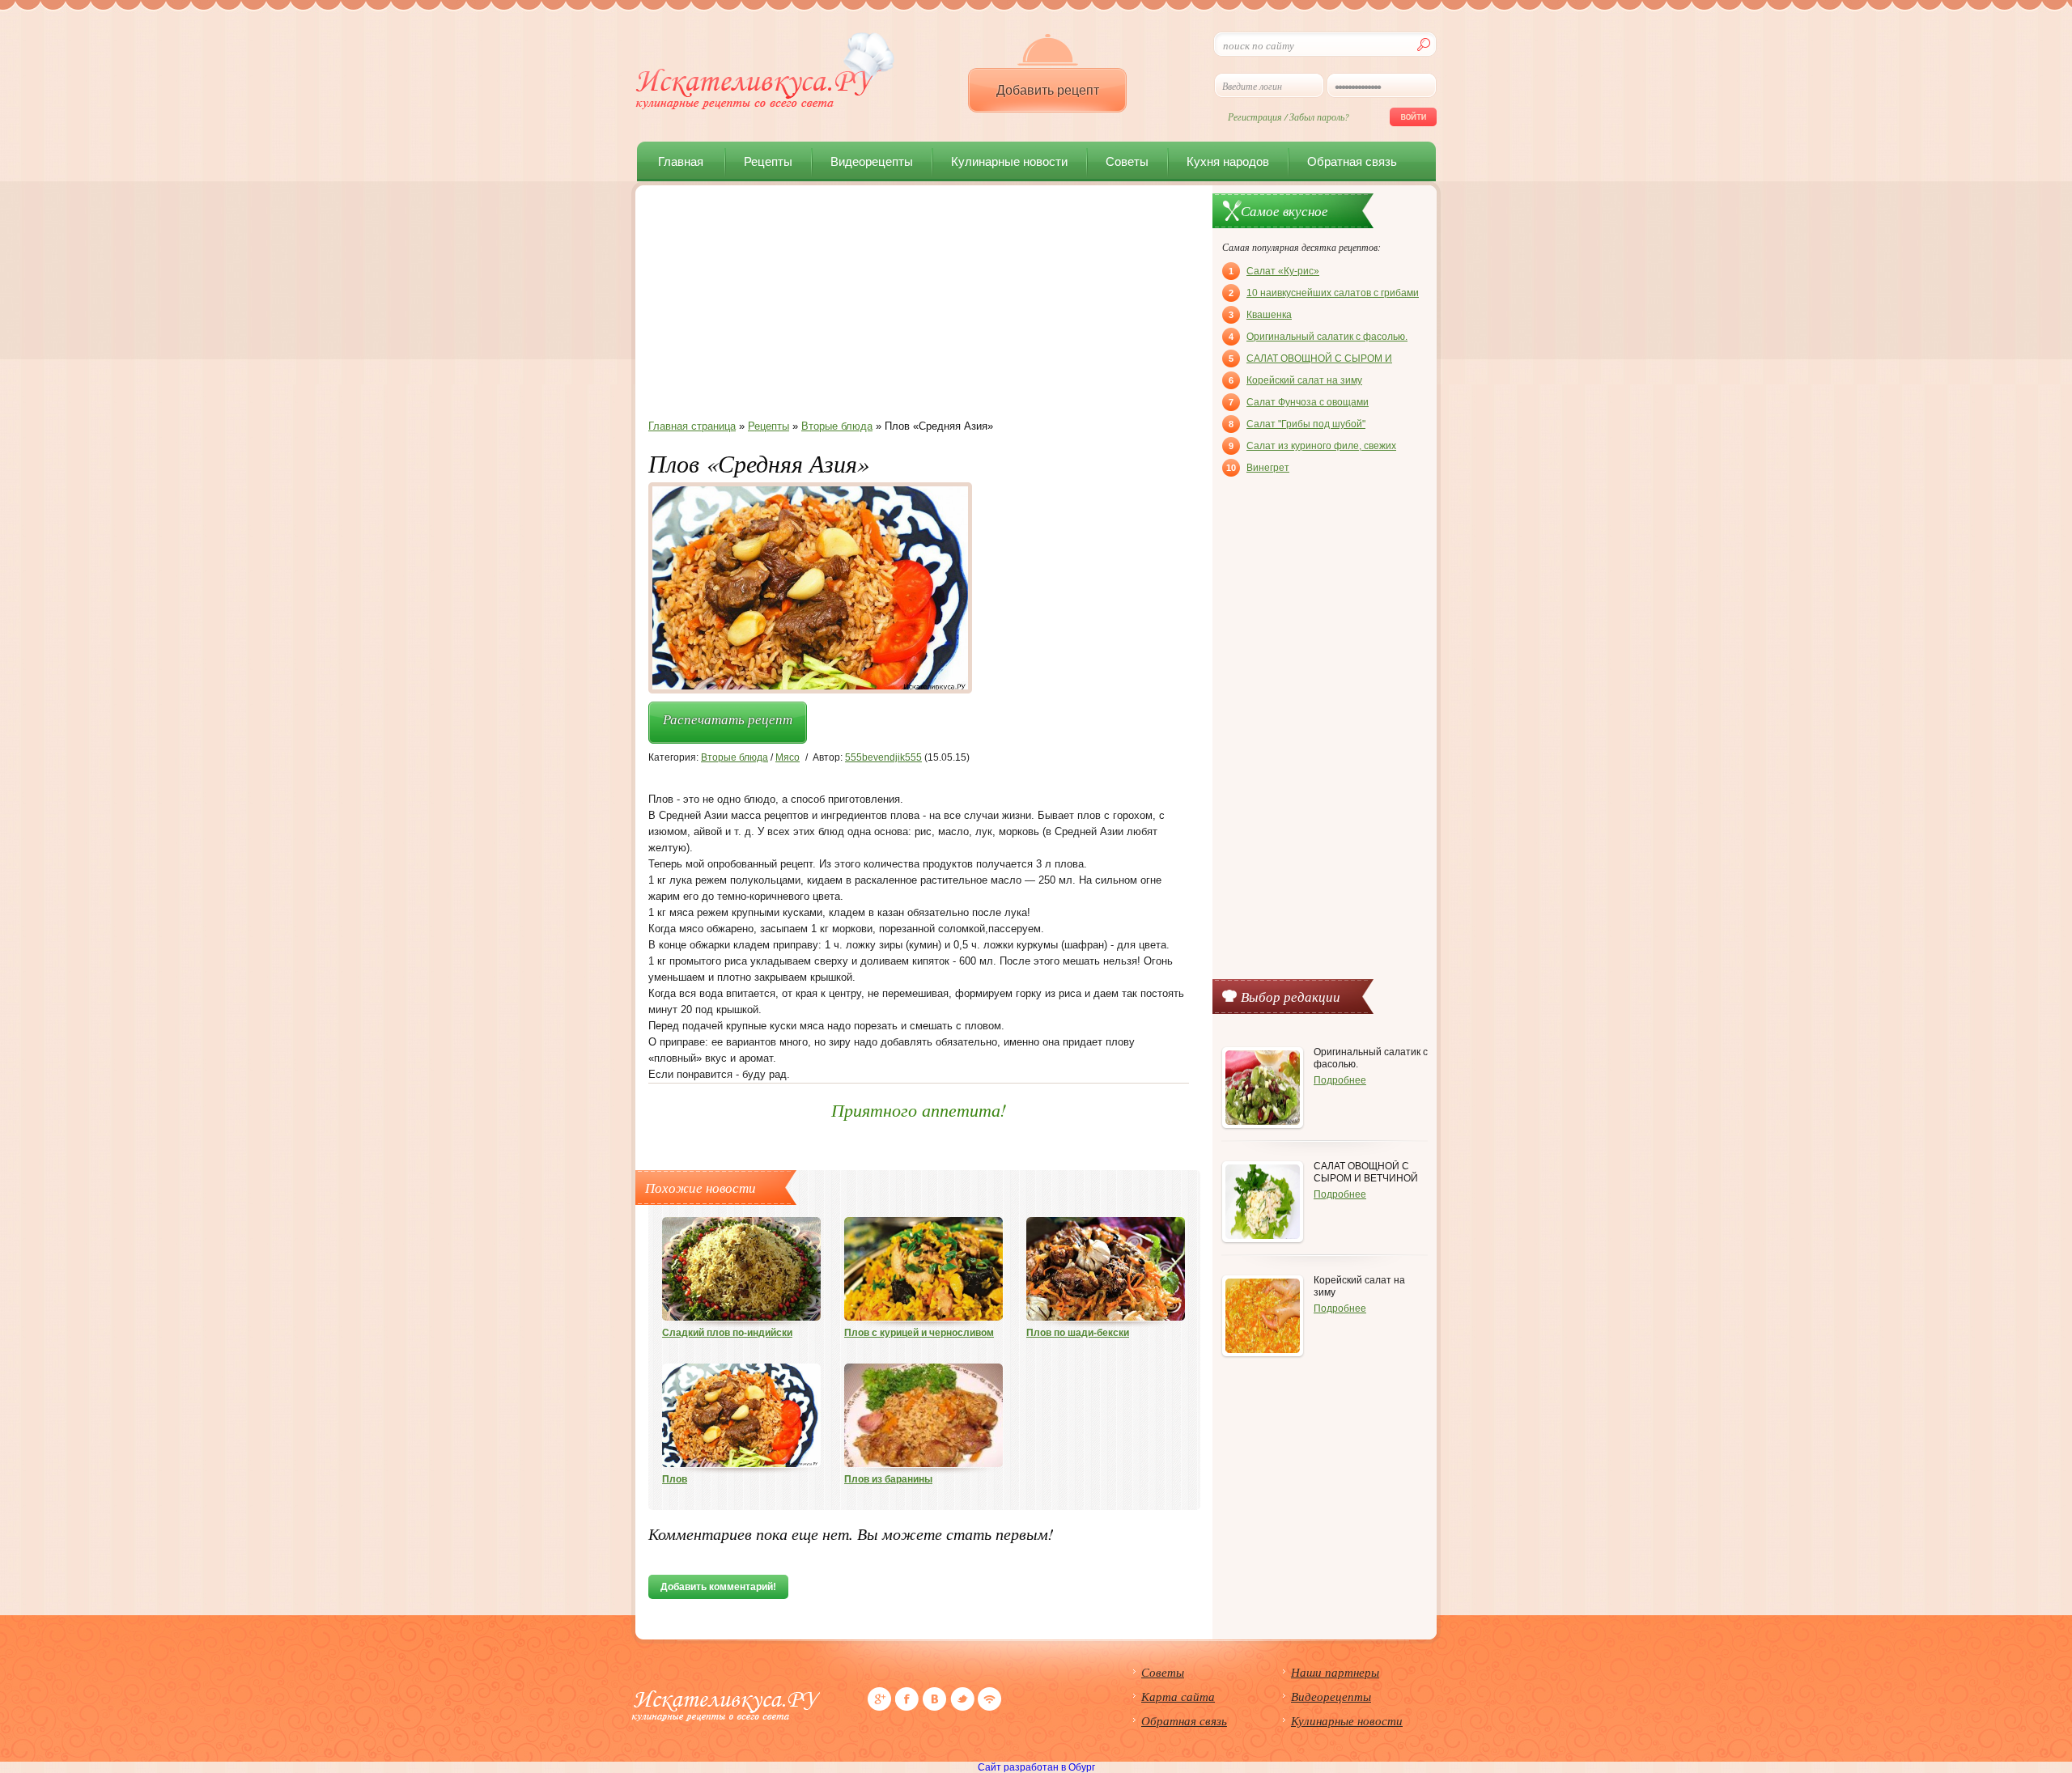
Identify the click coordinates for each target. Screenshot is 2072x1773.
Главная (681, 161)
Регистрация (1255, 117)
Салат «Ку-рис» (1274, 271)
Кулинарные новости (1009, 161)
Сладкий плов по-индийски (727, 1333)
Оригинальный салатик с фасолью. (1318, 337)
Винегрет (1258, 468)
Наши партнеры (1335, 1672)
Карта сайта (1178, 1696)
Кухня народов (1228, 161)
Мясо (788, 757)
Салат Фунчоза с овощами (1299, 402)
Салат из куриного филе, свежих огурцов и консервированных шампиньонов (1312, 447)
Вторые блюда (735, 757)
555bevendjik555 (883, 757)
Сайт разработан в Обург (1036, 1767)
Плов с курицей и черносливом (919, 1333)
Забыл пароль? (1319, 117)
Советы (1127, 161)
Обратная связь (1352, 161)
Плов (675, 1479)
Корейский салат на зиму (1295, 380)
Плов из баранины (888, 1479)
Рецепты (768, 161)
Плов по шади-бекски (1078, 1333)
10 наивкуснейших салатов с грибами (1324, 293)
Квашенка (1260, 315)
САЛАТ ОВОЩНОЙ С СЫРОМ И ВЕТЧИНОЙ (1310, 360)
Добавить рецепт (1048, 90)
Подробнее (1340, 1080)
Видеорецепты (872, 161)
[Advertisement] (919, 307)
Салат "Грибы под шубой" (1297, 424)
